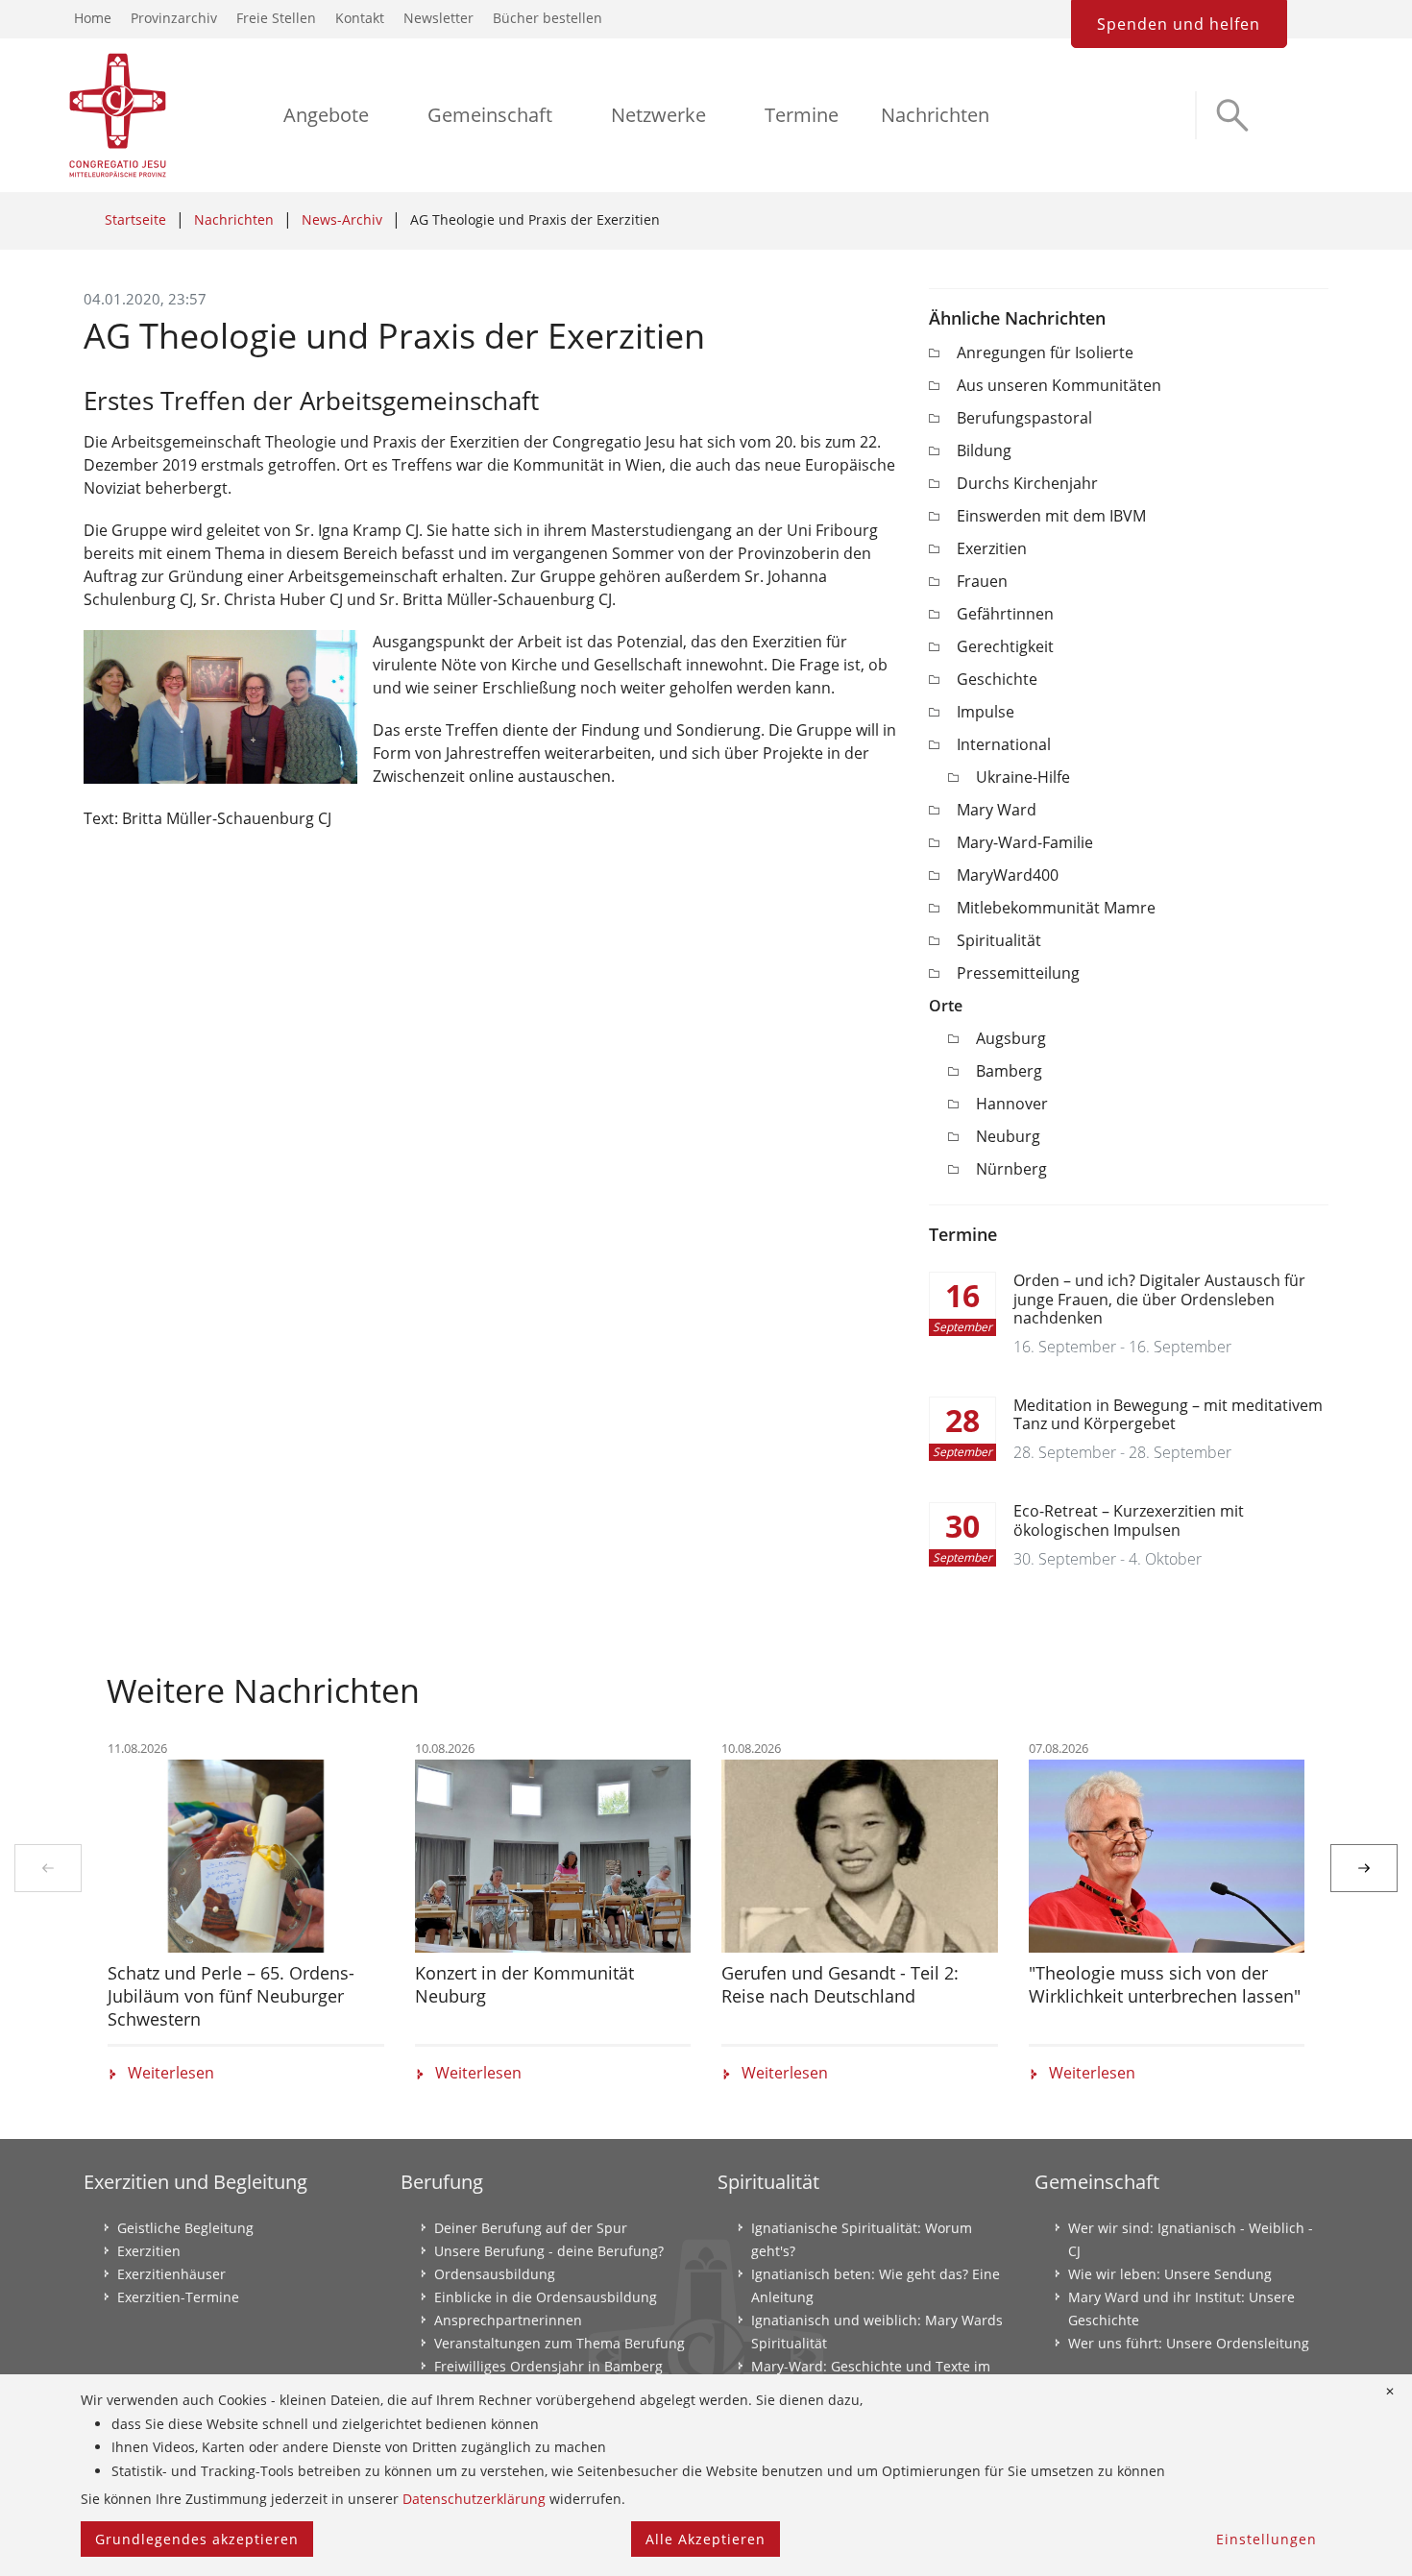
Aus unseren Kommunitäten (1059, 385)
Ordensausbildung (495, 2274)
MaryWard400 (1008, 875)
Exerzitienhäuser (171, 2274)
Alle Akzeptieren (706, 2539)
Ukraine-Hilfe (1023, 777)
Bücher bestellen (548, 18)
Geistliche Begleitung (185, 2228)
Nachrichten (935, 115)
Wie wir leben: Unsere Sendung (1170, 2274)
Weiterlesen (171, 2073)
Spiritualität (999, 940)
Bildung (984, 450)
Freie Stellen (276, 18)
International (1004, 744)
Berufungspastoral (1024, 418)
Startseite (135, 219)
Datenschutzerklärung (474, 2499)
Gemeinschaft (490, 115)
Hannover (1012, 1104)
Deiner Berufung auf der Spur (531, 2228)
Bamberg (1009, 1071)
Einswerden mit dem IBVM (1051, 516)
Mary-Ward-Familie (1025, 842)
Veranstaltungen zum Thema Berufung (560, 2343)
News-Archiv (342, 219)
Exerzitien (992, 548)
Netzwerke (658, 115)
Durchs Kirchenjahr (1027, 483)
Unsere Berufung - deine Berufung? (549, 2251)
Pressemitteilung (1018, 973)
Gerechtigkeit (1005, 646)
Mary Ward (997, 810)
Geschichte (997, 679)
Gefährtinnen (1005, 614)
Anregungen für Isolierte (1045, 352)
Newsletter (438, 18)
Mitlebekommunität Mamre (1056, 908)
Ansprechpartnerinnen (508, 2320)
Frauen (982, 581)
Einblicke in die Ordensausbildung (546, 2297)
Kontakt (360, 18)
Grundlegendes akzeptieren (197, 2539)
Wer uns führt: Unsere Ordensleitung (1189, 2343)
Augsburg (1011, 1038)
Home (93, 18)
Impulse (986, 712)
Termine (802, 115)
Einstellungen (1266, 2539)
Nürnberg (1011, 1169)
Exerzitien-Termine (178, 2297)
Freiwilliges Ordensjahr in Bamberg (548, 2366)
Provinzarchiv (174, 18)
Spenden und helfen (1179, 24)
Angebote (326, 115)
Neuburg (1008, 1136)
